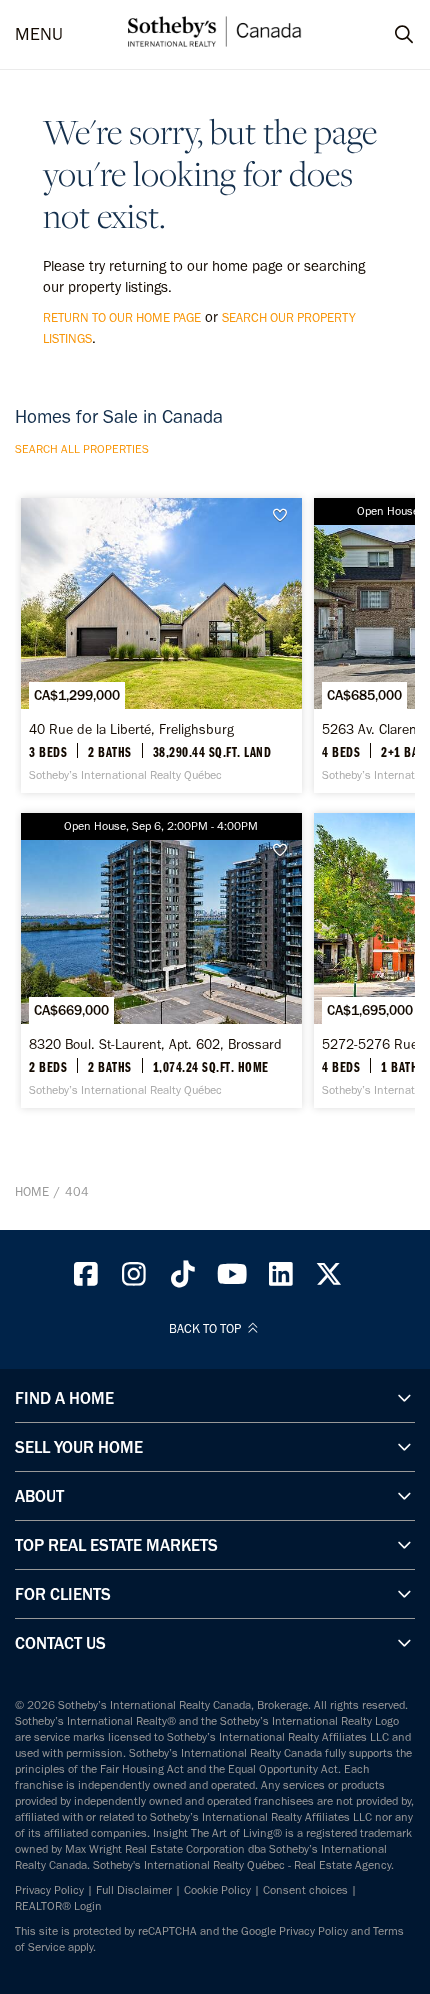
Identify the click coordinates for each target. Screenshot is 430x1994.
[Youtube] (232, 1279)
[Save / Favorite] (285, 515)
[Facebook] (86, 1279)
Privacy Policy (49, 1890)
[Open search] (385, 35)
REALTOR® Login (58, 1906)
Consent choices (305, 1890)
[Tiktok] (183, 1279)
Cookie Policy (217, 1890)
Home (32, 1191)
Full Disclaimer (134, 1890)
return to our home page (122, 317)
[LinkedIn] (281, 1279)
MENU (39, 34)
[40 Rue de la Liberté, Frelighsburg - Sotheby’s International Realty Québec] (161, 645)
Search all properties (82, 449)
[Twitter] (330, 1279)
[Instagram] (135, 1279)
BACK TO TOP (206, 1329)
